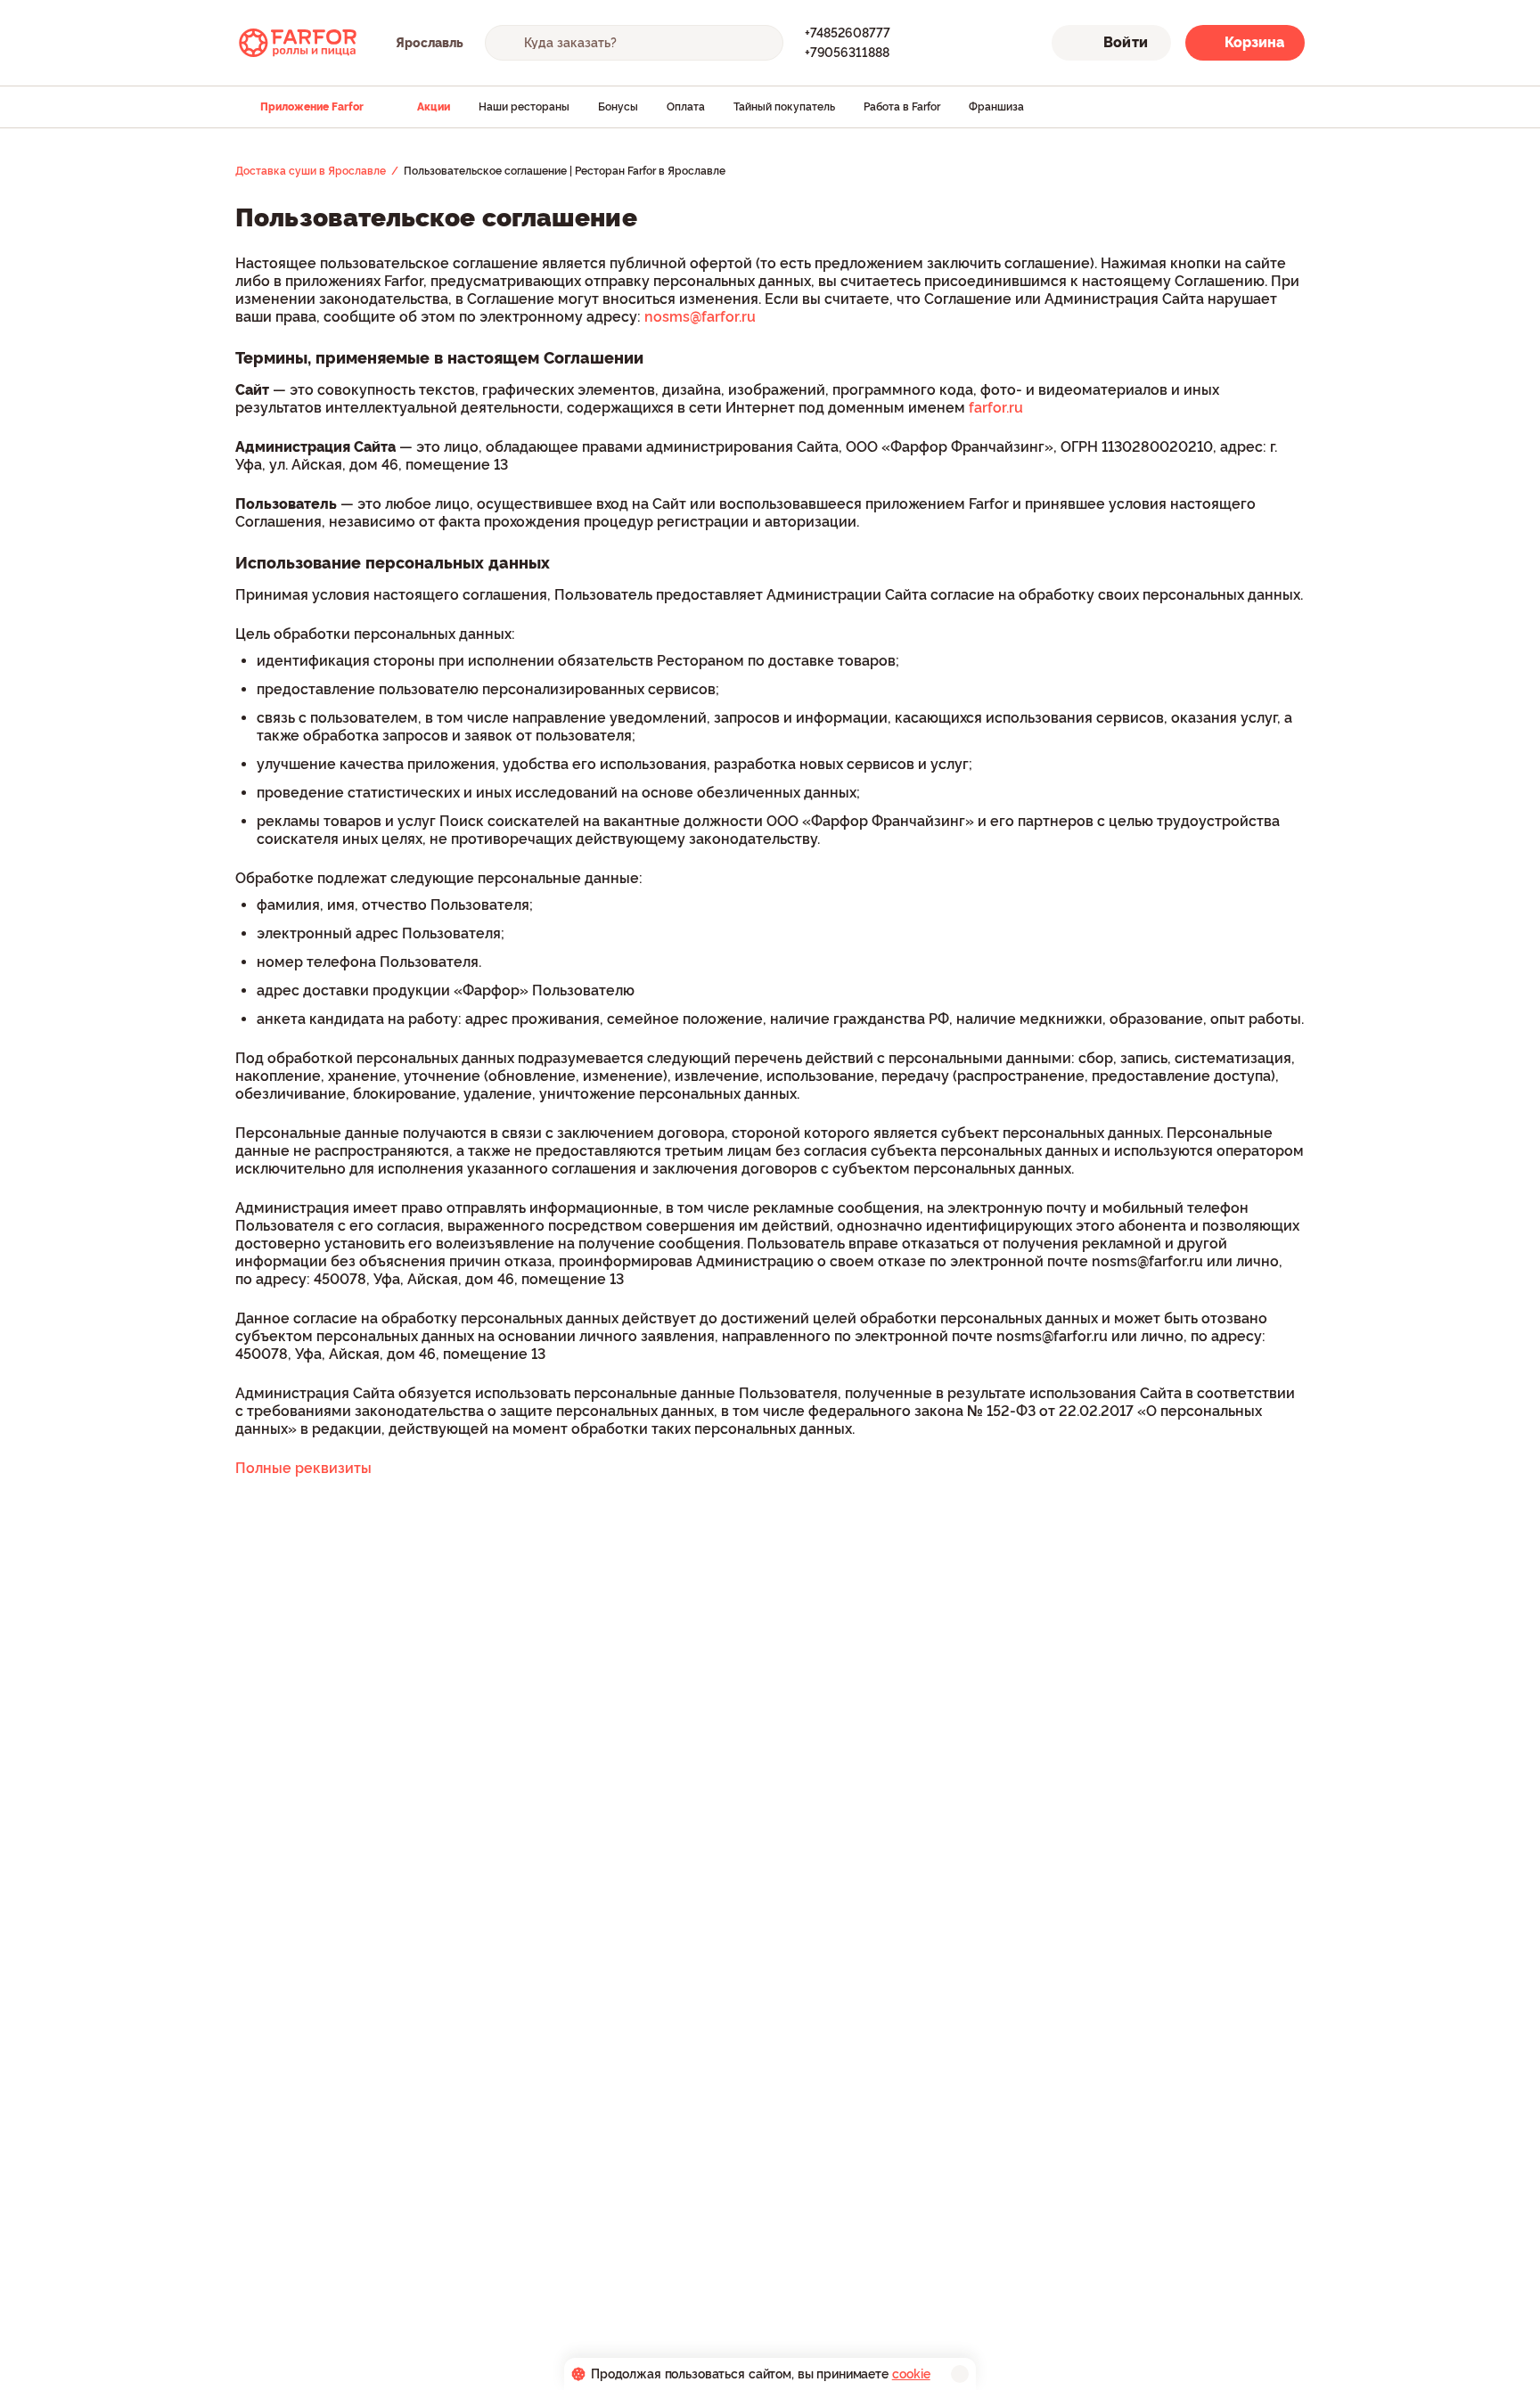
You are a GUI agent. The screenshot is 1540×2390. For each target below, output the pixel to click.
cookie (911, 2374)
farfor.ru (996, 408)
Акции (434, 107)
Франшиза (996, 107)
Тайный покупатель (784, 107)
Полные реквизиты (303, 1468)
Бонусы (618, 107)
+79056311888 (847, 53)
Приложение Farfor (312, 107)
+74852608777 (848, 33)
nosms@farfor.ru (700, 317)
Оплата (686, 107)
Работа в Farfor (902, 107)
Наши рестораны (524, 107)
